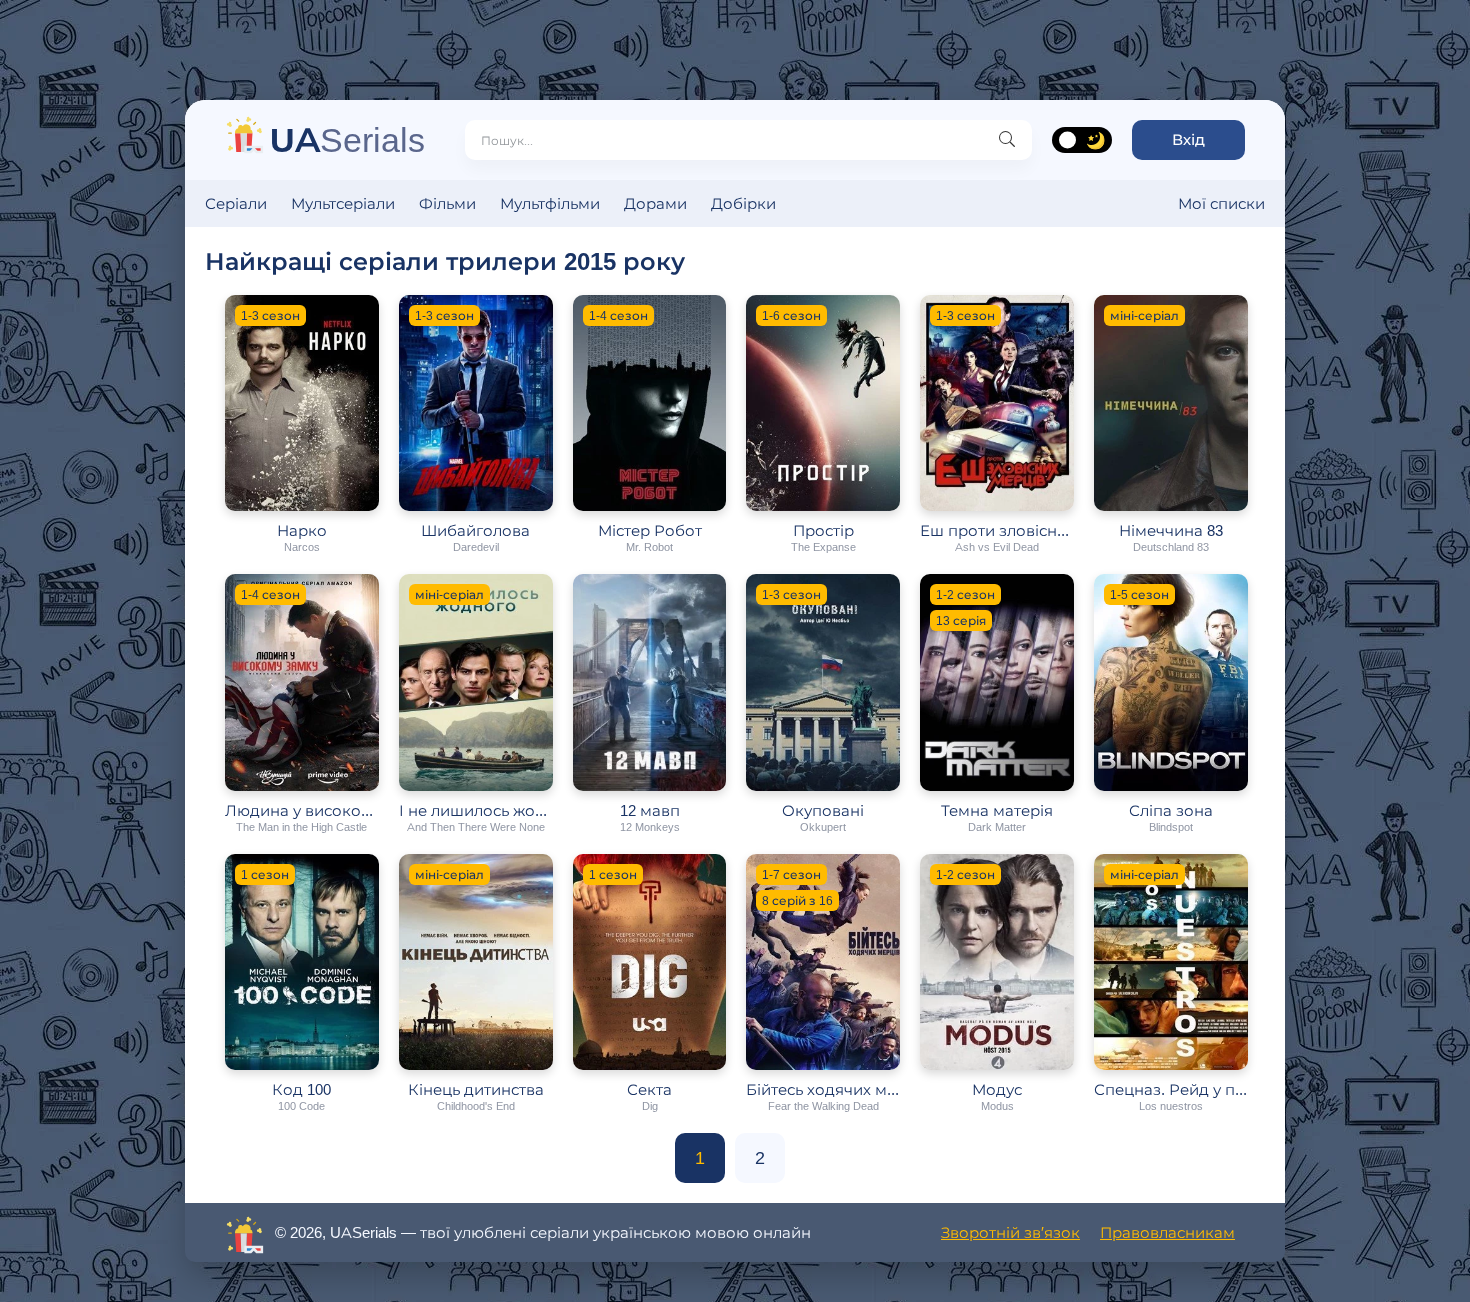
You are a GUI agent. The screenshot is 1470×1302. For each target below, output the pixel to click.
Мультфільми (550, 203)
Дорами (655, 203)
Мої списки (1221, 203)
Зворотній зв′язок (1010, 1232)
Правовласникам (1167, 1232)
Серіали (236, 203)
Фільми (447, 203)
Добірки (743, 203)
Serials (347, 139)
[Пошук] (1007, 140)
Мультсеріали (343, 203)
